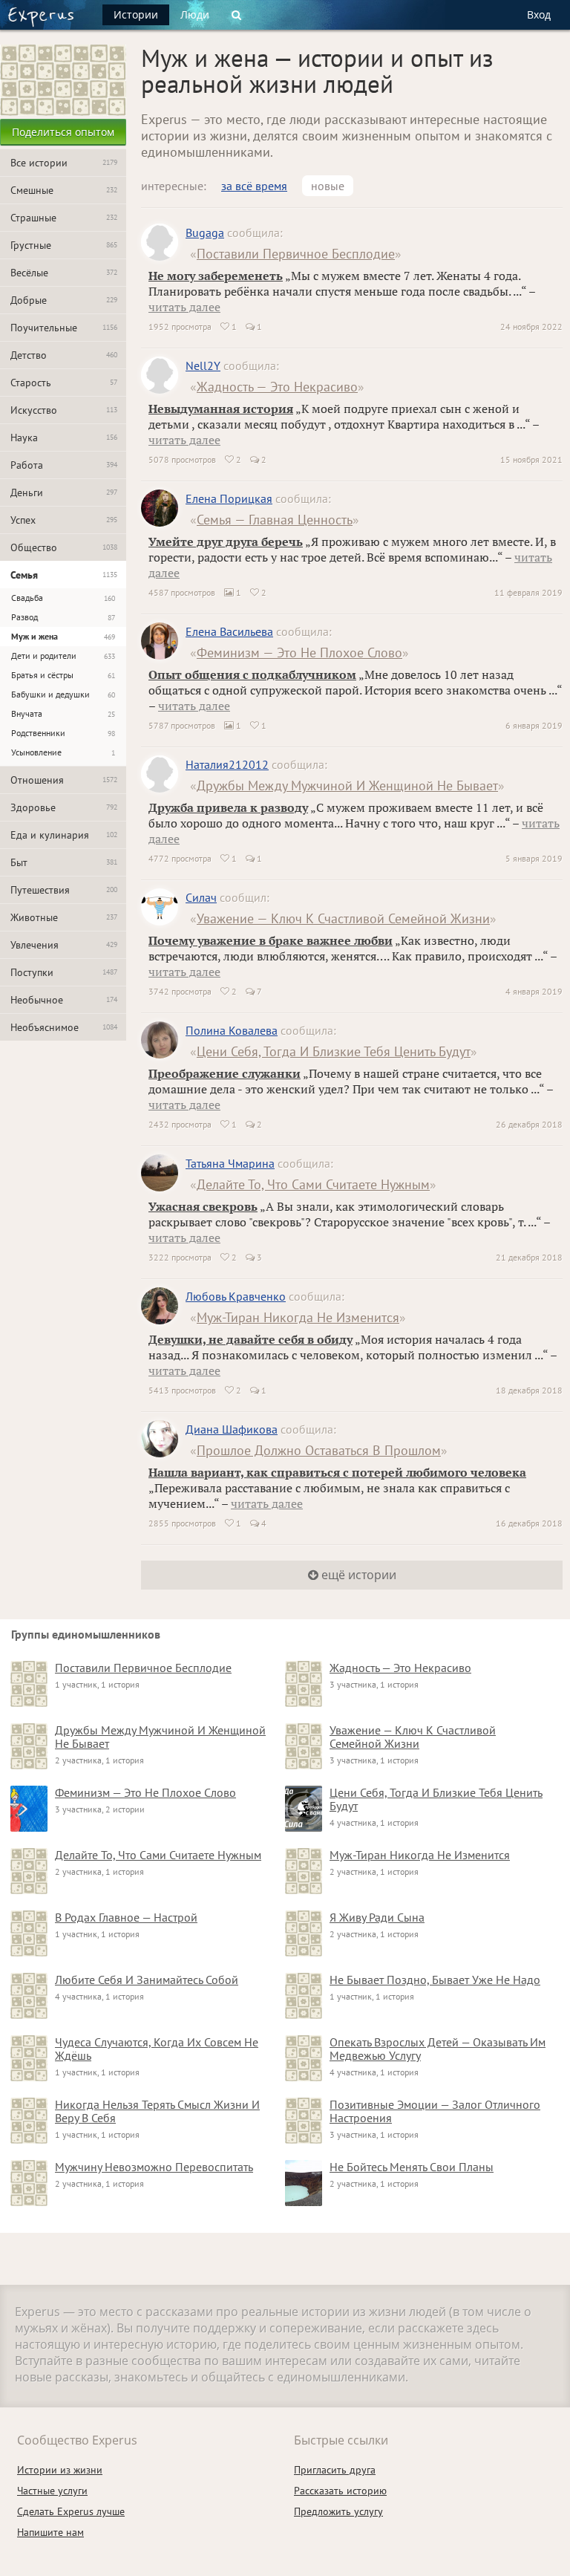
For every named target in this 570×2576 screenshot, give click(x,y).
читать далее (184, 307)
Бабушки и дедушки (63, 694)
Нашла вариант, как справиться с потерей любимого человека (337, 1472)
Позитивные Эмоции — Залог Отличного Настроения (435, 2111)
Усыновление (63, 752)
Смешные (64, 190)
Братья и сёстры (63, 675)
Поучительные (64, 328)
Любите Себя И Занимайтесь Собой (147, 1980)
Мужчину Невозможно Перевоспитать (154, 2167)
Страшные (64, 218)
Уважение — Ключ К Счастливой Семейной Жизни (343, 918)
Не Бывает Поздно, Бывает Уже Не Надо (435, 1980)
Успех (64, 520)
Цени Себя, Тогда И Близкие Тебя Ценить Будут (334, 1051)
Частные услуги (52, 2491)
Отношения (64, 780)
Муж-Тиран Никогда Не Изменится (298, 1317)
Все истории (64, 163)
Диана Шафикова (232, 1429)
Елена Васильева (229, 631)
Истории (136, 14)
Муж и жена (63, 636)
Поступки (64, 972)
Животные (64, 917)
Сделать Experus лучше (71, 2511)
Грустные (64, 245)
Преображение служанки (225, 1073)
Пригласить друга (335, 2470)
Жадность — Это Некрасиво (277, 387)
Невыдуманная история (221, 409)
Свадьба (63, 598)
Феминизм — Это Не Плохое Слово (299, 653)
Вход (539, 14)
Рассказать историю (340, 2491)
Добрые (64, 300)
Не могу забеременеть (216, 276)
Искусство (64, 410)
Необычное (64, 1000)
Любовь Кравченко (236, 1296)
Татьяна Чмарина (230, 1163)
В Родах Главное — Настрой (126, 1917)
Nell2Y (203, 365)
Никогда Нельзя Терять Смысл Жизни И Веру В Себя (157, 2111)
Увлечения (64, 945)
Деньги (64, 492)
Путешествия (64, 890)
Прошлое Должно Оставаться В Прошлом (319, 1450)
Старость (64, 383)
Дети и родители (63, 656)
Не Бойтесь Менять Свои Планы (412, 2167)
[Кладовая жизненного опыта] (41, 17)
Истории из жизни (60, 2470)
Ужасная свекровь (203, 1206)
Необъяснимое (64, 1027)
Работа (64, 465)
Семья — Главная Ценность (275, 520)
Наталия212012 (227, 764)
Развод (63, 617)
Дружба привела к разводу (228, 807)
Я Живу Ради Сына (377, 1917)
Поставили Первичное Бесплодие (296, 254)
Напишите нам (50, 2532)
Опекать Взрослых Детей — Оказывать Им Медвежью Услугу (438, 2049)
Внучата (63, 713)
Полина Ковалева (232, 1030)
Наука (64, 438)
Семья (64, 575)
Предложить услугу (338, 2511)
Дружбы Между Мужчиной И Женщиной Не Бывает (347, 786)
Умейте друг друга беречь (226, 541)
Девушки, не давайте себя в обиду (250, 1339)
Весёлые (64, 273)
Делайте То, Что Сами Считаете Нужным (313, 1184)
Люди (195, 14)
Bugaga (205, 232)
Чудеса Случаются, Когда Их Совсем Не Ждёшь (157, 2049)
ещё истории (357, 1575)
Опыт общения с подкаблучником (252, 674)
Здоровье (64, 807)
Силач (201, 897)
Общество (64, 547)
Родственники (63, 733)
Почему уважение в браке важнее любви (271, 940)
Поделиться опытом (63, 132)
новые (328, 186)
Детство (64, 355)
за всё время (254, 186)
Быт (64, 862)
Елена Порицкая (229, 498)
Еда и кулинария (64, 835)
